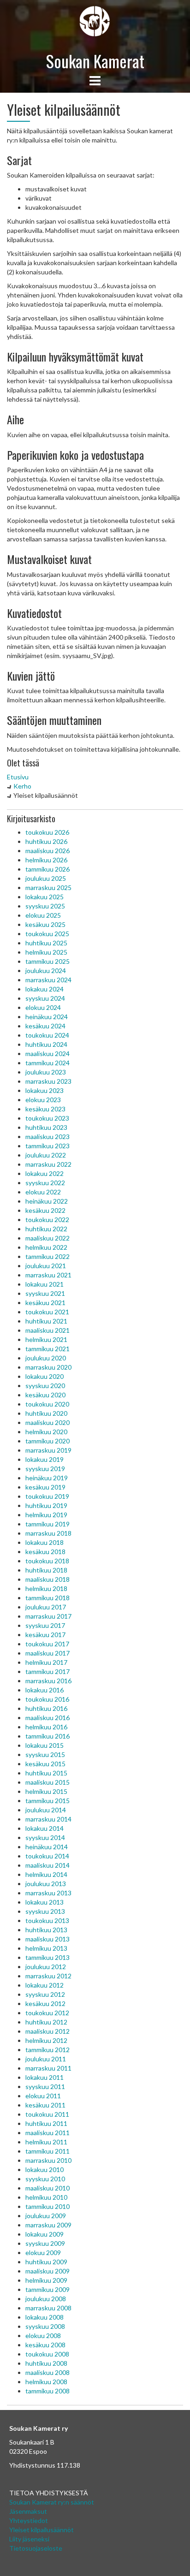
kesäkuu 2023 (45, 1109)
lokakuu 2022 (45, 1173)
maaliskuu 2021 (47, 1330)
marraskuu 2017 (48, 1616)
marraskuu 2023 (48, 1081)
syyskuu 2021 (45, 1293)
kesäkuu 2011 (45, 2105)
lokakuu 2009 (45, 2234)
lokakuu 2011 (45, 2077)
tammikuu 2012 (47, 2050)
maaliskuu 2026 (47, 851)
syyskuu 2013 (45, 1911)
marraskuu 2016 (48, 1681)
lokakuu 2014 (45, 1828)
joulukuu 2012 (46, 1967)
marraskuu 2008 (48, 2308)
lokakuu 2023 (45, 1090)
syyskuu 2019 (45, 1469)
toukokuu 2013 (47, 1920)
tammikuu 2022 (47, 1256)
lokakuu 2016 (45, 1690)
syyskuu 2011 (45, 2086)
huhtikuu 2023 (46, 1127)
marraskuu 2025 (48, 887)
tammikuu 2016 (47, 1736)
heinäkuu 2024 (47, 1017)
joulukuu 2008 (46, 2299)
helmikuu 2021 (46, 1339)
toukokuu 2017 (47, 1644)
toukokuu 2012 (47, 2013)
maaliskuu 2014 (47, 1865)
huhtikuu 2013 (46, 1930)
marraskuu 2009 (48, 2225)
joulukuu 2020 (46, 1358)
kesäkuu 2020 (45, 1395)
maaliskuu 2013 (47, 1939)
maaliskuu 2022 (47, 1238)
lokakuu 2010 (45, 2169)
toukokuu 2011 (47, 2114)
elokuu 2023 (43, 1100)
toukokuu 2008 (47, 2354)
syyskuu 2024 (45, 998)
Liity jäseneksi (29, 2539)
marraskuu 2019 (48, 1450)
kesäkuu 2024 (45, 1026)
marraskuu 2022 (48, 1164)
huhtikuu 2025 (46, 943)
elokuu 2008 (43, 2336)
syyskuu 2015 (45, 1754)
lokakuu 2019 (45, 1459)
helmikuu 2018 (46, 1588)
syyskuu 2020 (45, 1386)
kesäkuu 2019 (45, 1487)
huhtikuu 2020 (46, 1413)
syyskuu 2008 (45, 2326)
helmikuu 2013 (46, 1948)
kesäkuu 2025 (45, 924)
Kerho (22, 786)
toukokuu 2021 (47, 1312)
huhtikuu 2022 (46, 1229)
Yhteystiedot (29, 2520)
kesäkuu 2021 (45, 1303)
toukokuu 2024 (47, 1035)
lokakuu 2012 (45, 1985)
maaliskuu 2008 (47, 2372)
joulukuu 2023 (46, 1072)
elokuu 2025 (43, 915)
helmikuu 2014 (46, 1874)
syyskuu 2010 (45, 2179)
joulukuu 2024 (46, 970)
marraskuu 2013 (48, 1893)
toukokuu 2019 (47, 1496)
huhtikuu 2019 (46, 1505)
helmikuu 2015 (46, 1791)
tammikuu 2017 (47, 1671)
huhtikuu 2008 (46, 2363)
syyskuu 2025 (45, 906)
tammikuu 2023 (47, 1146)
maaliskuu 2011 (47, 2133)
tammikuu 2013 (47, 1957)
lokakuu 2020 (45, 1376)
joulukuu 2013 (46, 1884)
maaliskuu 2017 (47, 1653)
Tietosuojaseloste (36, 2548)
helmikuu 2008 (46, 2382)
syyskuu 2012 (45, 1994)
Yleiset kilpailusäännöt (42, 2530)
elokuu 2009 (43, 2253)
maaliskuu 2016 (47, 1718)
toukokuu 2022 (47, 1220)
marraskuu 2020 (48, 1367)
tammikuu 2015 (47, 1801)
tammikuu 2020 (47, 1441)
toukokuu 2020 (47, 1404)
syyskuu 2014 (45, 1837)
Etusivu (18, 777)
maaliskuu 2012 (47, 2031)
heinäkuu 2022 (47, 1201)
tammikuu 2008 (47, 2391)
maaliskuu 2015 (47, 1782)
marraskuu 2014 (48, 1819)
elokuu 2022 (43, 1192)
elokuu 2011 (43, 2096)
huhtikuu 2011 (46, 2123)
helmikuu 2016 (46, 1727)
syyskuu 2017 (45, 1625)
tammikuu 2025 (47, 961)
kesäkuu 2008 (45, 2345)
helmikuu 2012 (46, 2040)
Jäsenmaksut (28, 2511)
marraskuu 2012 (48, 1976)
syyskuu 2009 (45, 2243)
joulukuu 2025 (46, 878)
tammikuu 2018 (47, 1598)
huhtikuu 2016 (46, 1708)
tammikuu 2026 (47, 869)
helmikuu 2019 (46, 1515)
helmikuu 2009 (46, 2280)
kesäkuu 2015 (45, 1764)
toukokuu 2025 (47, 934)
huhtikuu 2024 (46, 1044)
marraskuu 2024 (48, 980)
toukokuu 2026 (47, 832)
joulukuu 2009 (46, 2216)
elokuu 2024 (43, 1007)
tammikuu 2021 (47, 1349)
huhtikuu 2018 (46, 1570)
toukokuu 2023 (47, 1118)
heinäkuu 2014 (47, 1847)
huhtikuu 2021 (46, 1321)
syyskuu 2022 (45, 1183)
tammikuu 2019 (47, 1524)
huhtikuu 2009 (46, 2262)
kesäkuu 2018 (45, 1552)
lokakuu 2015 (45, 1745)
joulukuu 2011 (46, 2059)
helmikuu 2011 (46, 2142)
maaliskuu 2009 (47, 2271)
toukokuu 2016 (47, 1699)
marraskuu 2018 (48, 1533)
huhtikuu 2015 (46, 1773)
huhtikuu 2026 (46, 841)
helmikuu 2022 (46, 1247)
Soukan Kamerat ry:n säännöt (52, 2502)
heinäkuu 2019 (47, 1478)
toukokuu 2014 (47, 1856)
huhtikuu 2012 (46, 2022)
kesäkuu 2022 (45, 1210)
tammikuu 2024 (47, 1063)
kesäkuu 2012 (45, 2003)
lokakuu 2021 (45, 1284)
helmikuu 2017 (46, 1662)
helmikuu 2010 (46, 2197)
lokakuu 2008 (45, 2317)
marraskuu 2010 (48, 2160)
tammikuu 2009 (47, 2289)
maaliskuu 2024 (47, 1054)
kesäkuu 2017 (45, 1635)
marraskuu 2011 (48, 2068)
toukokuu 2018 (47, 1561)
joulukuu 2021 (46, 1266)
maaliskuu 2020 (47, 1422)
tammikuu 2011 (47, 2151)
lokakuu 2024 (45, 989)
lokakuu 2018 (45, 1542)
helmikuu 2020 (46, 1432)
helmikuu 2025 (46, 952)
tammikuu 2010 (47, 2206)
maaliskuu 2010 (47, 2188)
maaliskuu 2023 (47, 1137)
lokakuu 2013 (45, 1902)
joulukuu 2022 (46, 1155)
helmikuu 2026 (46, 860)
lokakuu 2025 (45, 897)
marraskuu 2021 (48, 1275)
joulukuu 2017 (46, 1607)
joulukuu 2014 (46, 1810)
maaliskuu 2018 (47, 1579)
